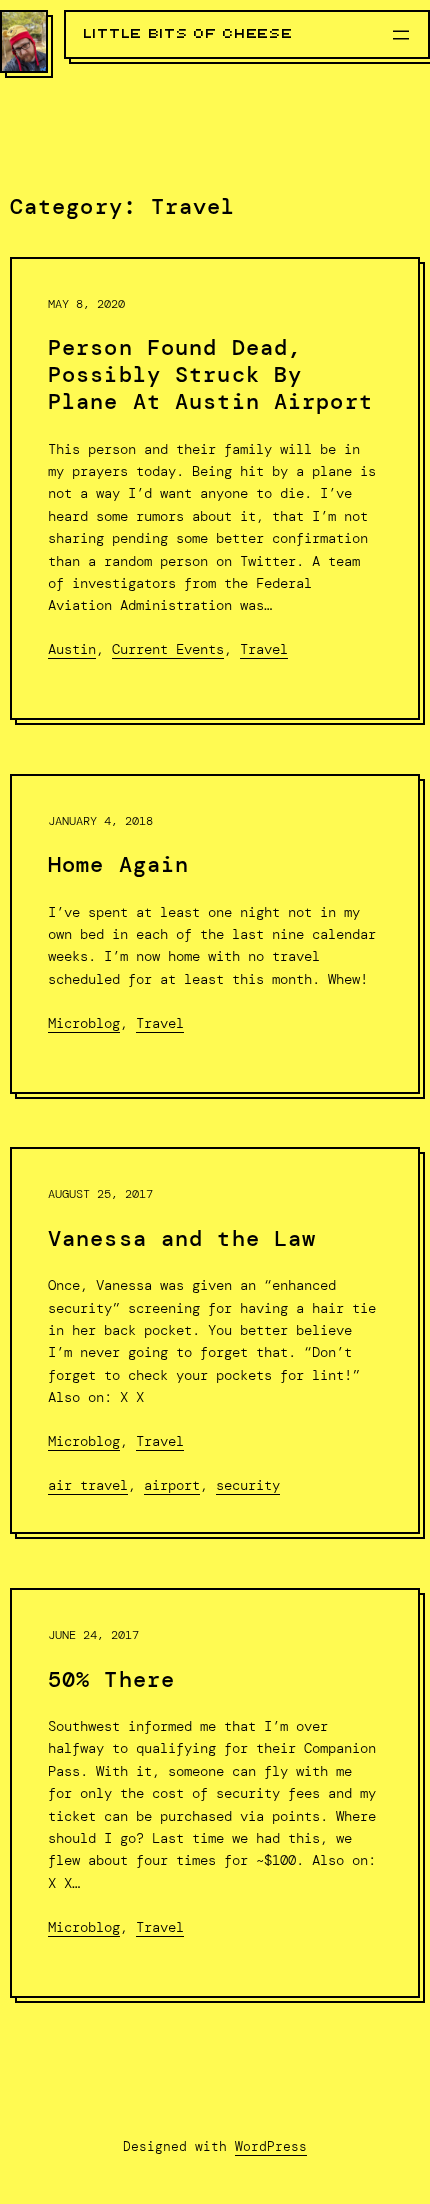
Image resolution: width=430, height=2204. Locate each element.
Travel (264, 649)
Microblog (84, 1023)
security (248, 1485)
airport (172, 1485)
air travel (88, 1485)
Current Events (168, 649)
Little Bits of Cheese (189, 34)
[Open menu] (401, 35)
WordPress (271, 2146)
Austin (72, 649)
